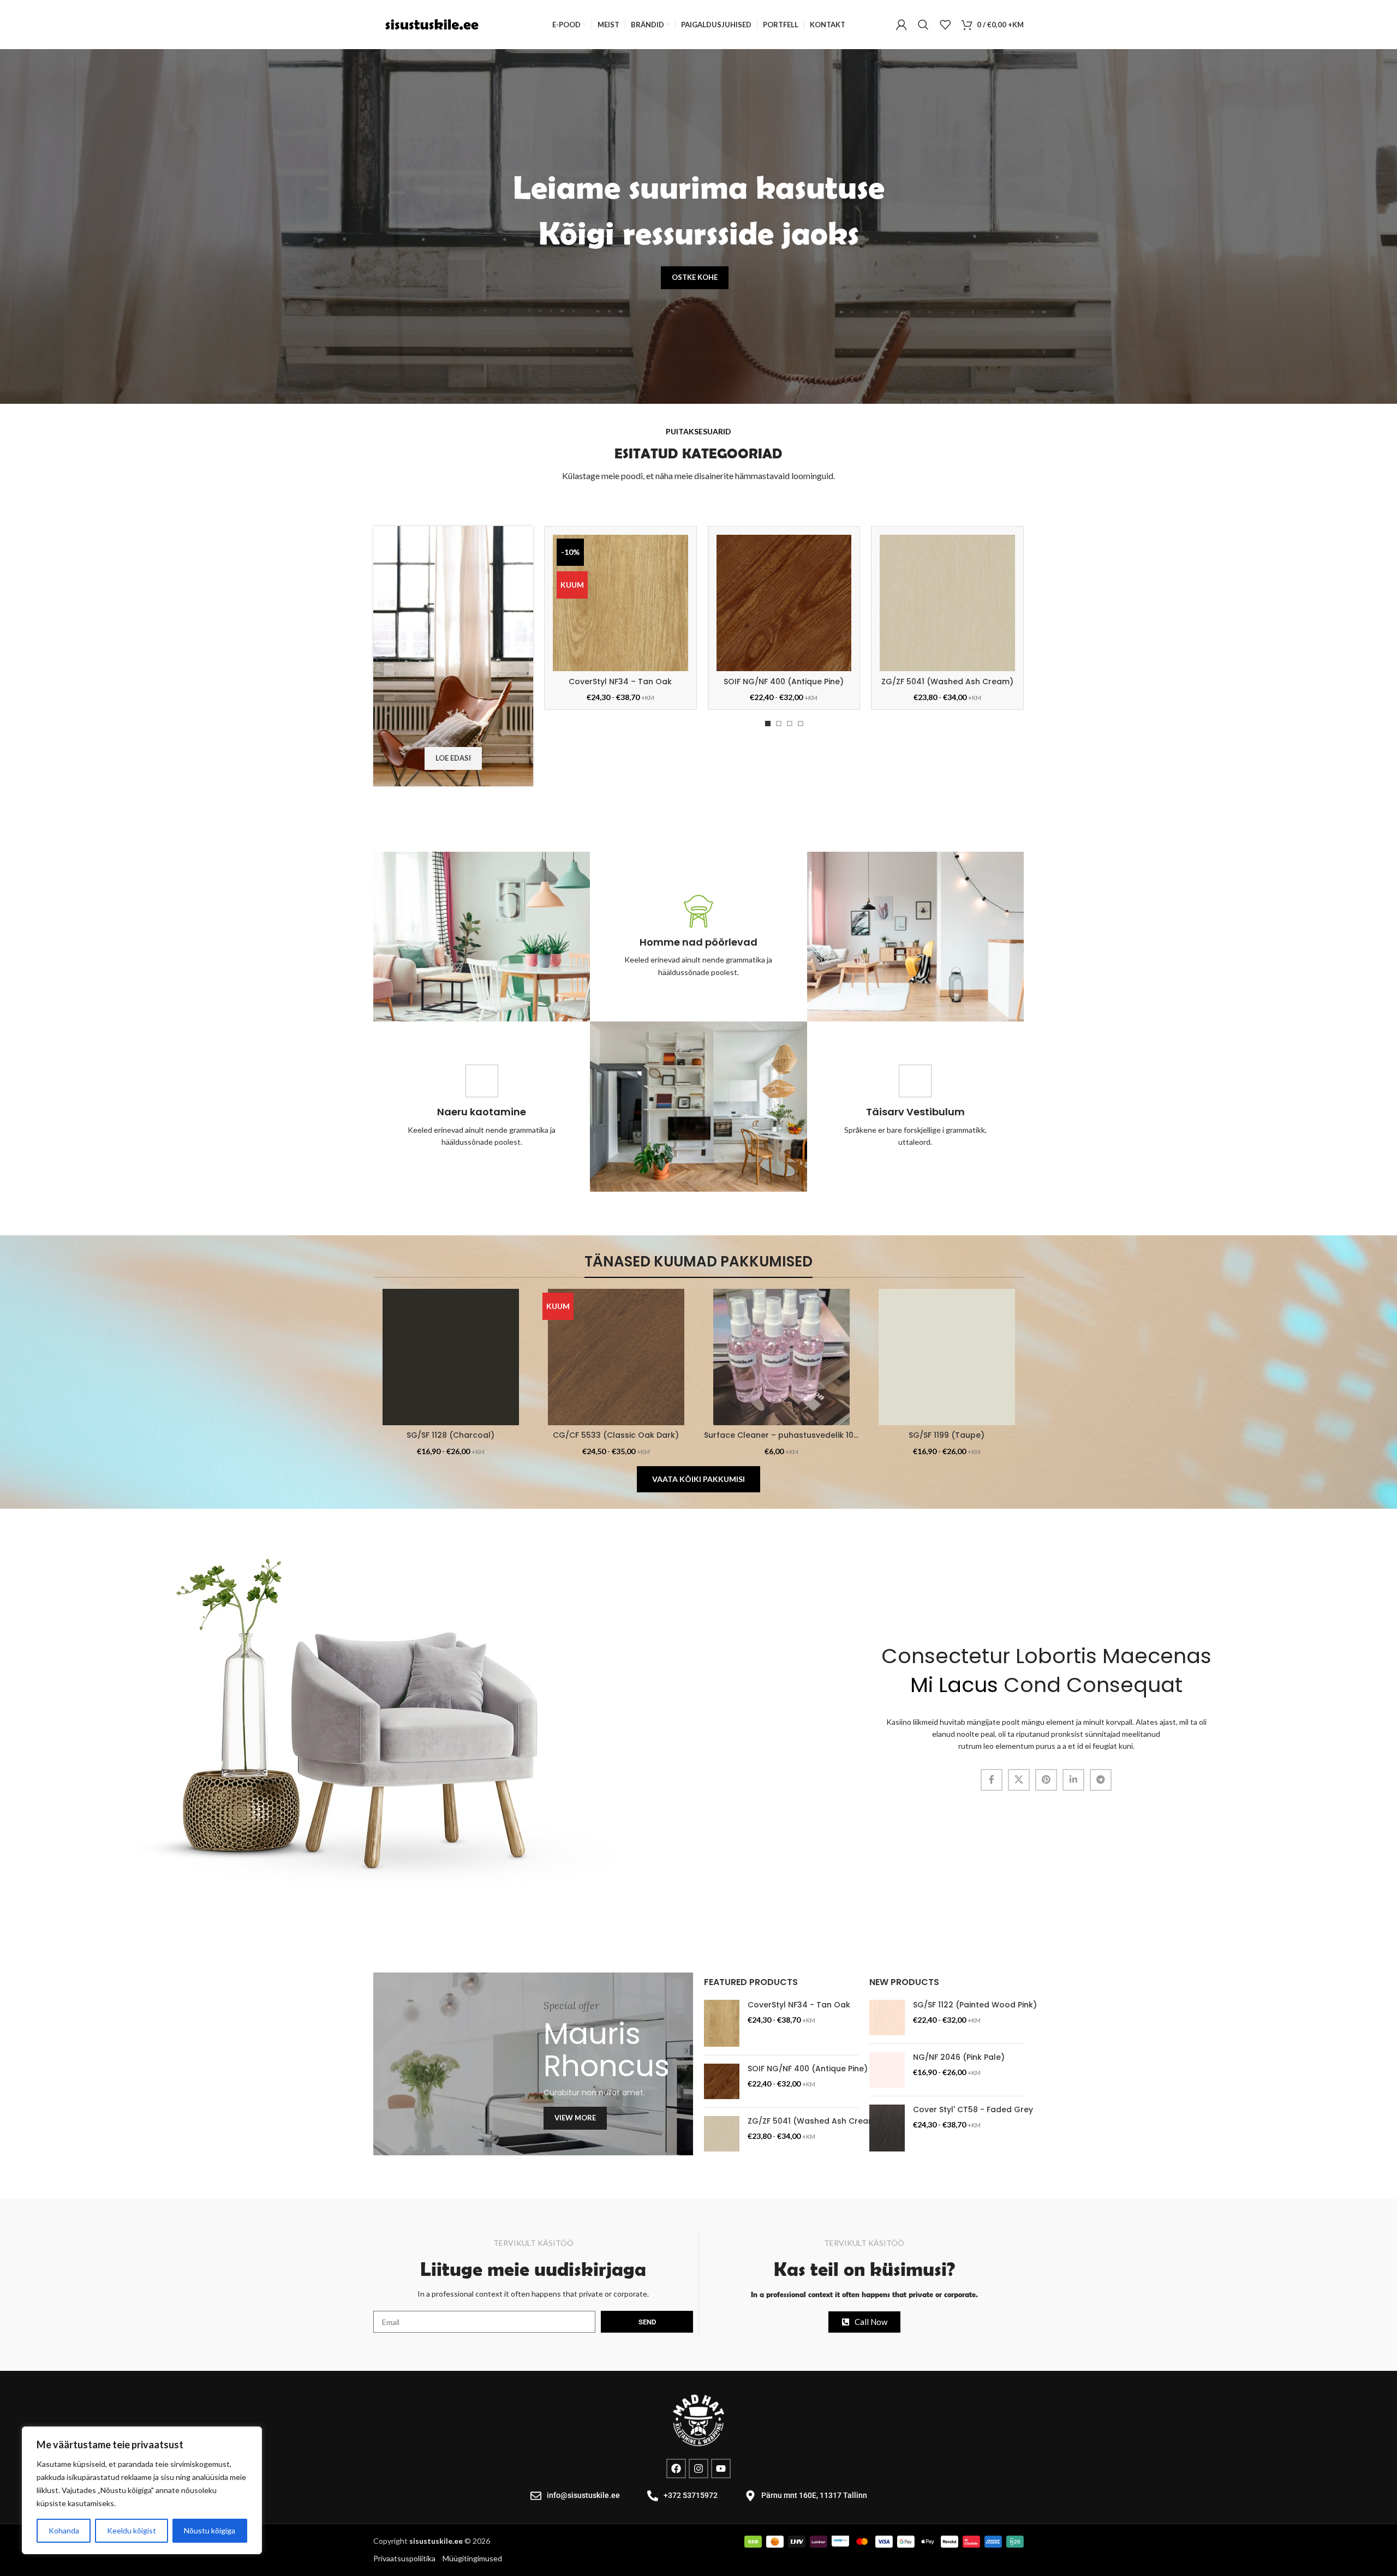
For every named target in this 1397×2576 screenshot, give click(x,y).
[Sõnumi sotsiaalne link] (1101, 1780)
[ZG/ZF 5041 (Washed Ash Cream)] (947, 603)
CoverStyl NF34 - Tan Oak (799, 2005)
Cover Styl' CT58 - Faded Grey (973, 2110)
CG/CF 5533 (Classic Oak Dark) (616, 1435)
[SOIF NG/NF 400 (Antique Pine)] (784, 603)
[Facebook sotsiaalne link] (992, 1780)
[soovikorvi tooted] (945, 25)
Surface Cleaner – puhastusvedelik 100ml (786, 1435)
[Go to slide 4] (801, 724)
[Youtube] (721, 2469)
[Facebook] (676, 2469)
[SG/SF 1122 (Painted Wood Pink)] (887, 2018)
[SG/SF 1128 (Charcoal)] (450, 1357)
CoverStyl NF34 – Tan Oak (620, 682)
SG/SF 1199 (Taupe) (947, 1435)
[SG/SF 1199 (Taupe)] (947, 1357)
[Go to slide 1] (768, 724)
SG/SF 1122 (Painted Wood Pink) (975, 2005)
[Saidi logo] (431, 24)
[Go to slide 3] (790, 724)
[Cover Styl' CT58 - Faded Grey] (887, 2128)
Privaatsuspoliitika (405, 2558)
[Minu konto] (902, 25)
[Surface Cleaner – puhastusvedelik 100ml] (781, 1357)
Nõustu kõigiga (210, 2530)
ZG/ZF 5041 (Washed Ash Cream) (947, 682)
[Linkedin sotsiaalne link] (1073, 1780)
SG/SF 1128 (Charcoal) (450, 1435)
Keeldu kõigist (132, 2530)
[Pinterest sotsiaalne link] (1046, 1780)
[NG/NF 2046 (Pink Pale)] (887, 2070)
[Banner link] (533, 2064)
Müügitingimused (472, 2558)
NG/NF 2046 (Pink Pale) (959, 2057)
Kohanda (64, 2530)
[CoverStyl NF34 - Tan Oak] (722, 2023)
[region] (142, 2490)
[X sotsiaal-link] (1019, 1780)
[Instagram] (698, 2469)
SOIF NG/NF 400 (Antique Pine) (784, 682)
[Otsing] (923, 25)
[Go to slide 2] (779, 724)
